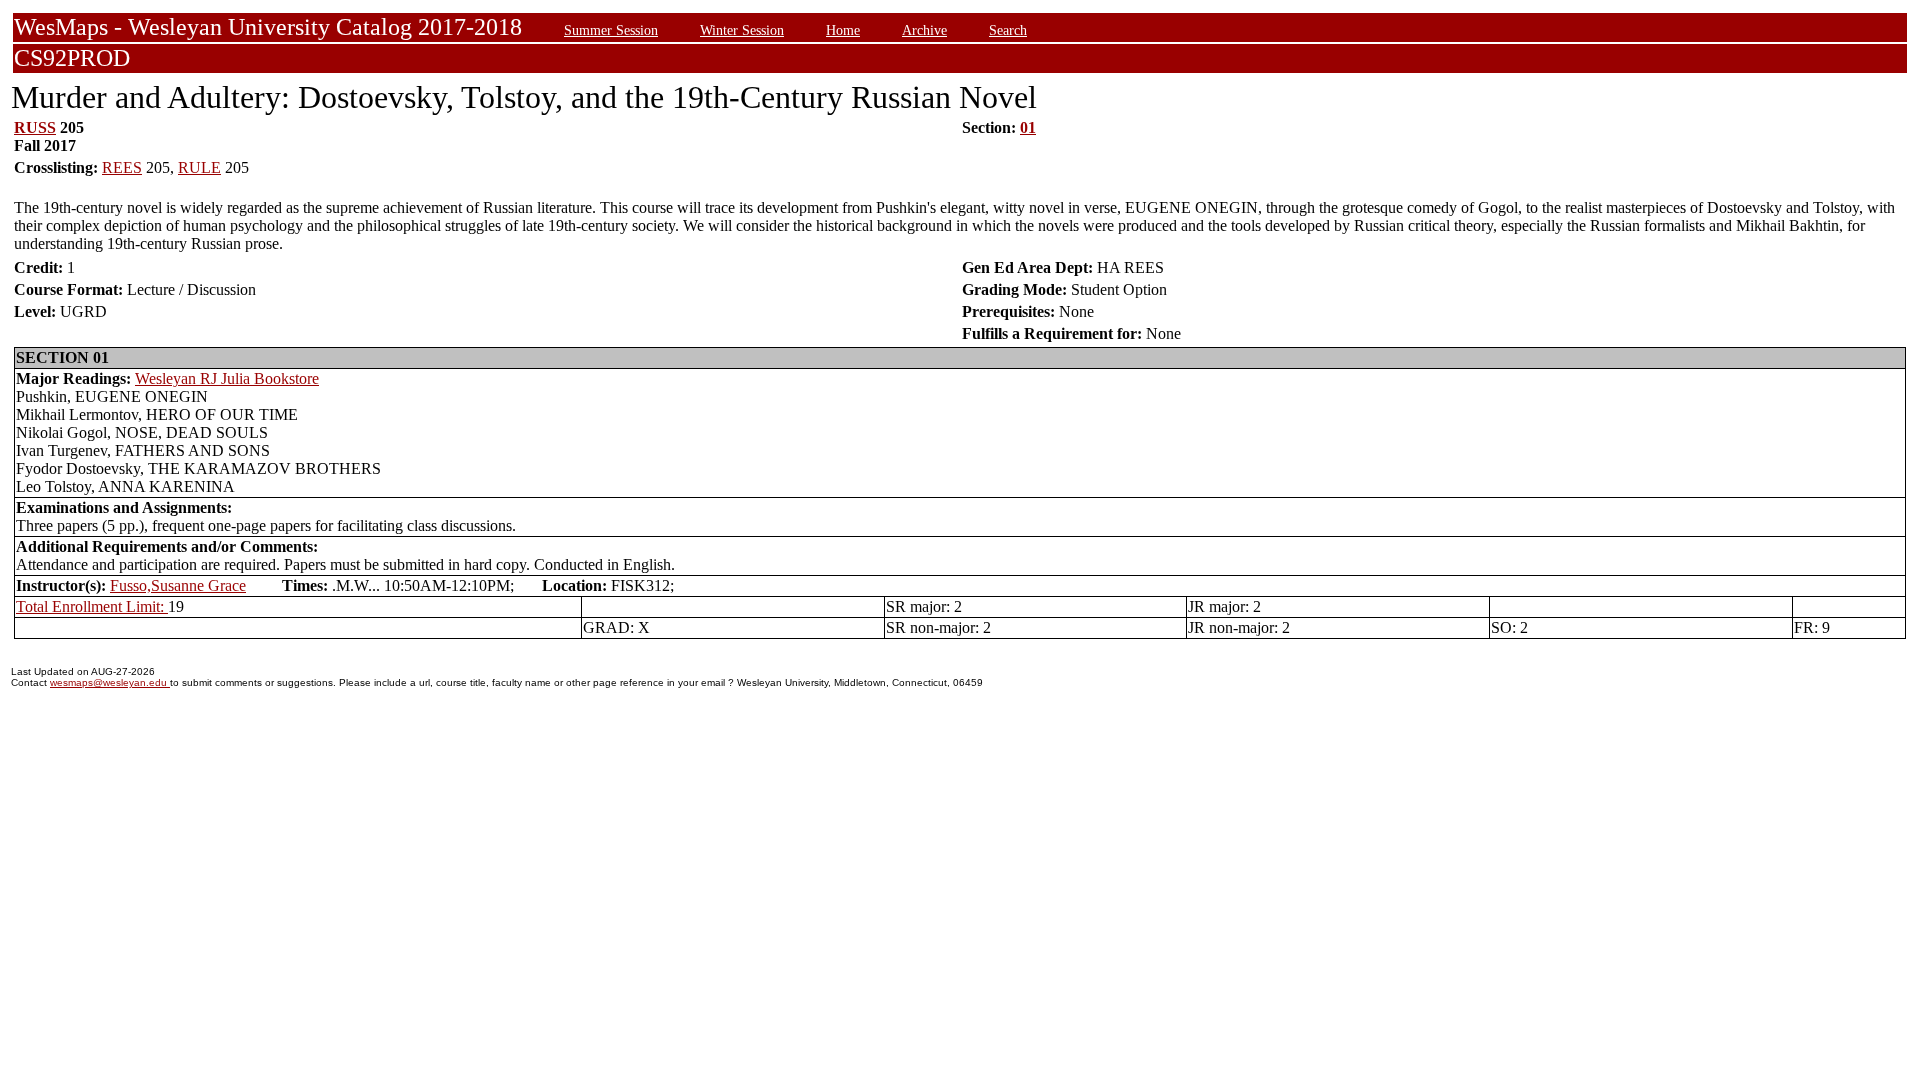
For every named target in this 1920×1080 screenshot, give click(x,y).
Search (1008, 30)
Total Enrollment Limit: (92, 606)
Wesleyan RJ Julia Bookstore (227, 378)
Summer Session (611, 30)
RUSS (35, 127)
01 (1028, 127)
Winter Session (742, 30)
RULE (199, 167)
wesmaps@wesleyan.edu (110, 682)
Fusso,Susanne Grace (178, 585)
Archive (924, 30)
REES (122, 167)
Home (843, 30)
